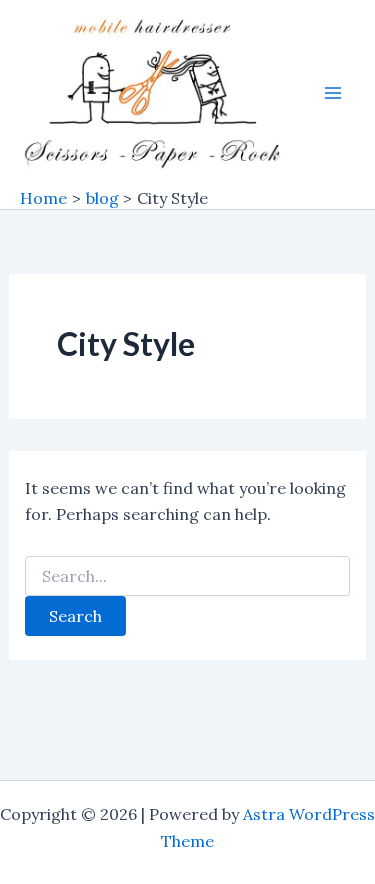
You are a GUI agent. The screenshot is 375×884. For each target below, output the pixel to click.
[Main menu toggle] (333, 93)
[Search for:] (188, 577)
